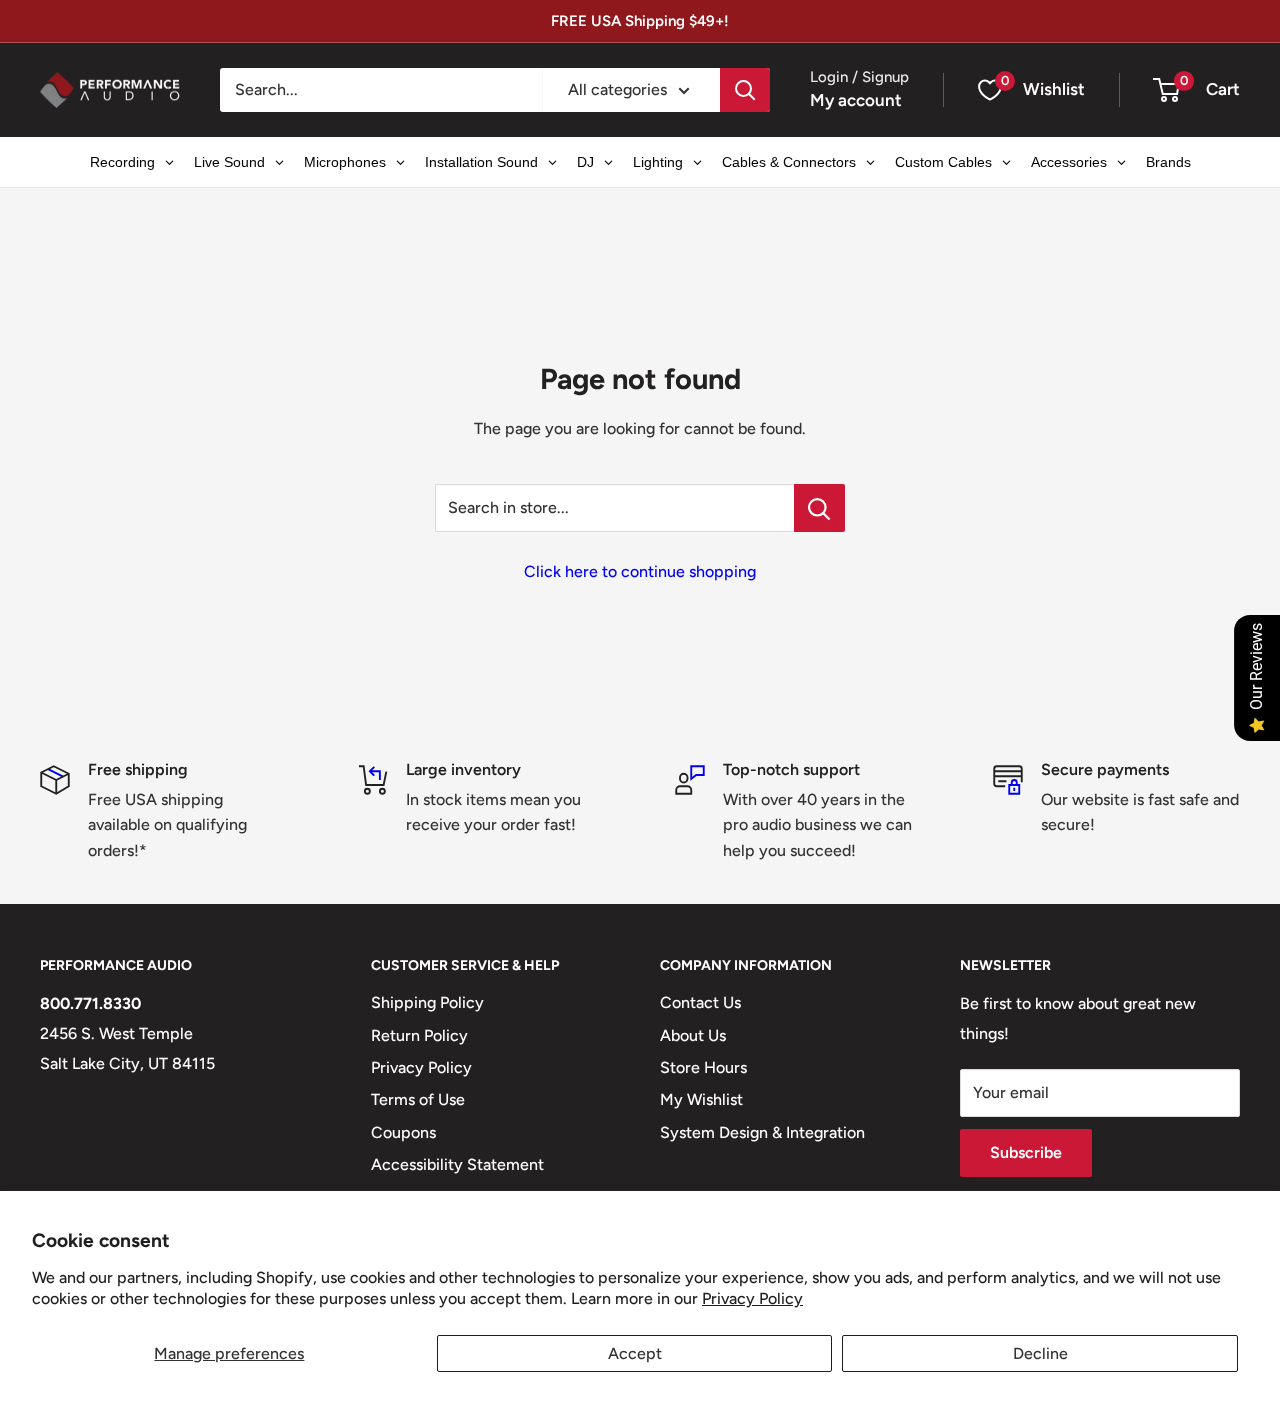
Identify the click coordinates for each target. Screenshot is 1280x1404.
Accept (635, 1353)
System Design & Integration (762, 1132)
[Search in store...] (819, 508)
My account (856, 100)
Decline (1040, 1353)
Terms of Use (418, 1099)
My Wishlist (701, 1099)
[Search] (745, 90)
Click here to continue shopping (640, 571)
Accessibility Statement (457, 1164)
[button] (1166, 90)
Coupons (403, 1132)
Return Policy (419, 1035)
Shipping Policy (427, 1002)
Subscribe (1026, 1152)
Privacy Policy (752, 1298)
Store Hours (703, 1067)
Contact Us (700, 1002)
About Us (693, 1035)
